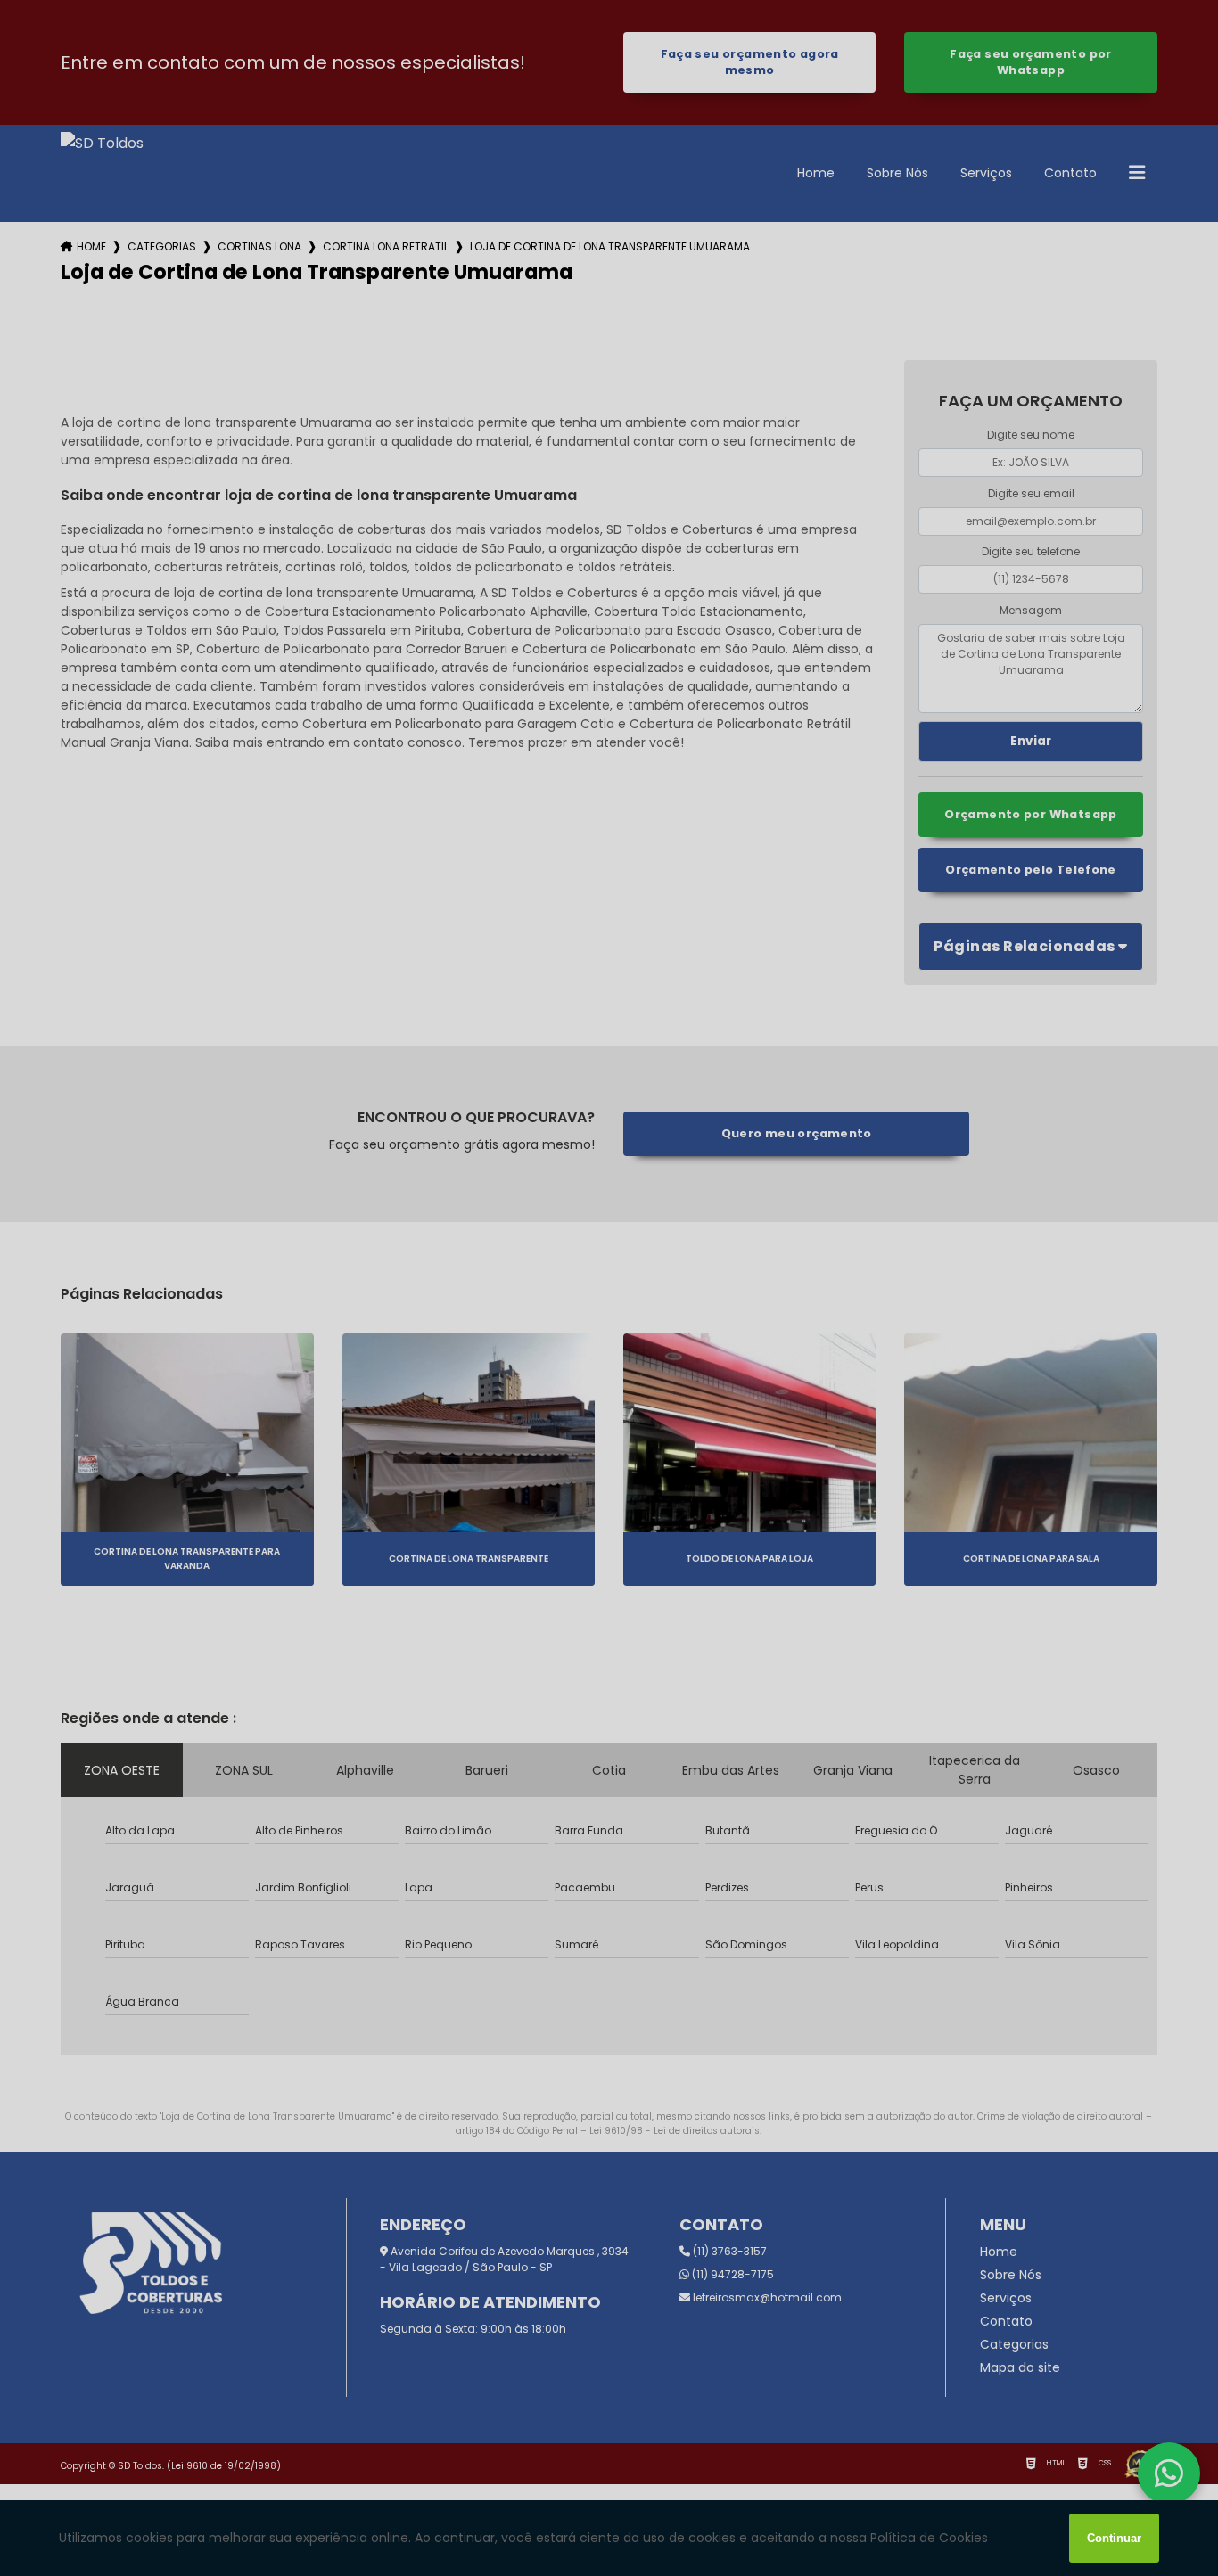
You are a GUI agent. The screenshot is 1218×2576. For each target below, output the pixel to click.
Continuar (1114, 2538)
